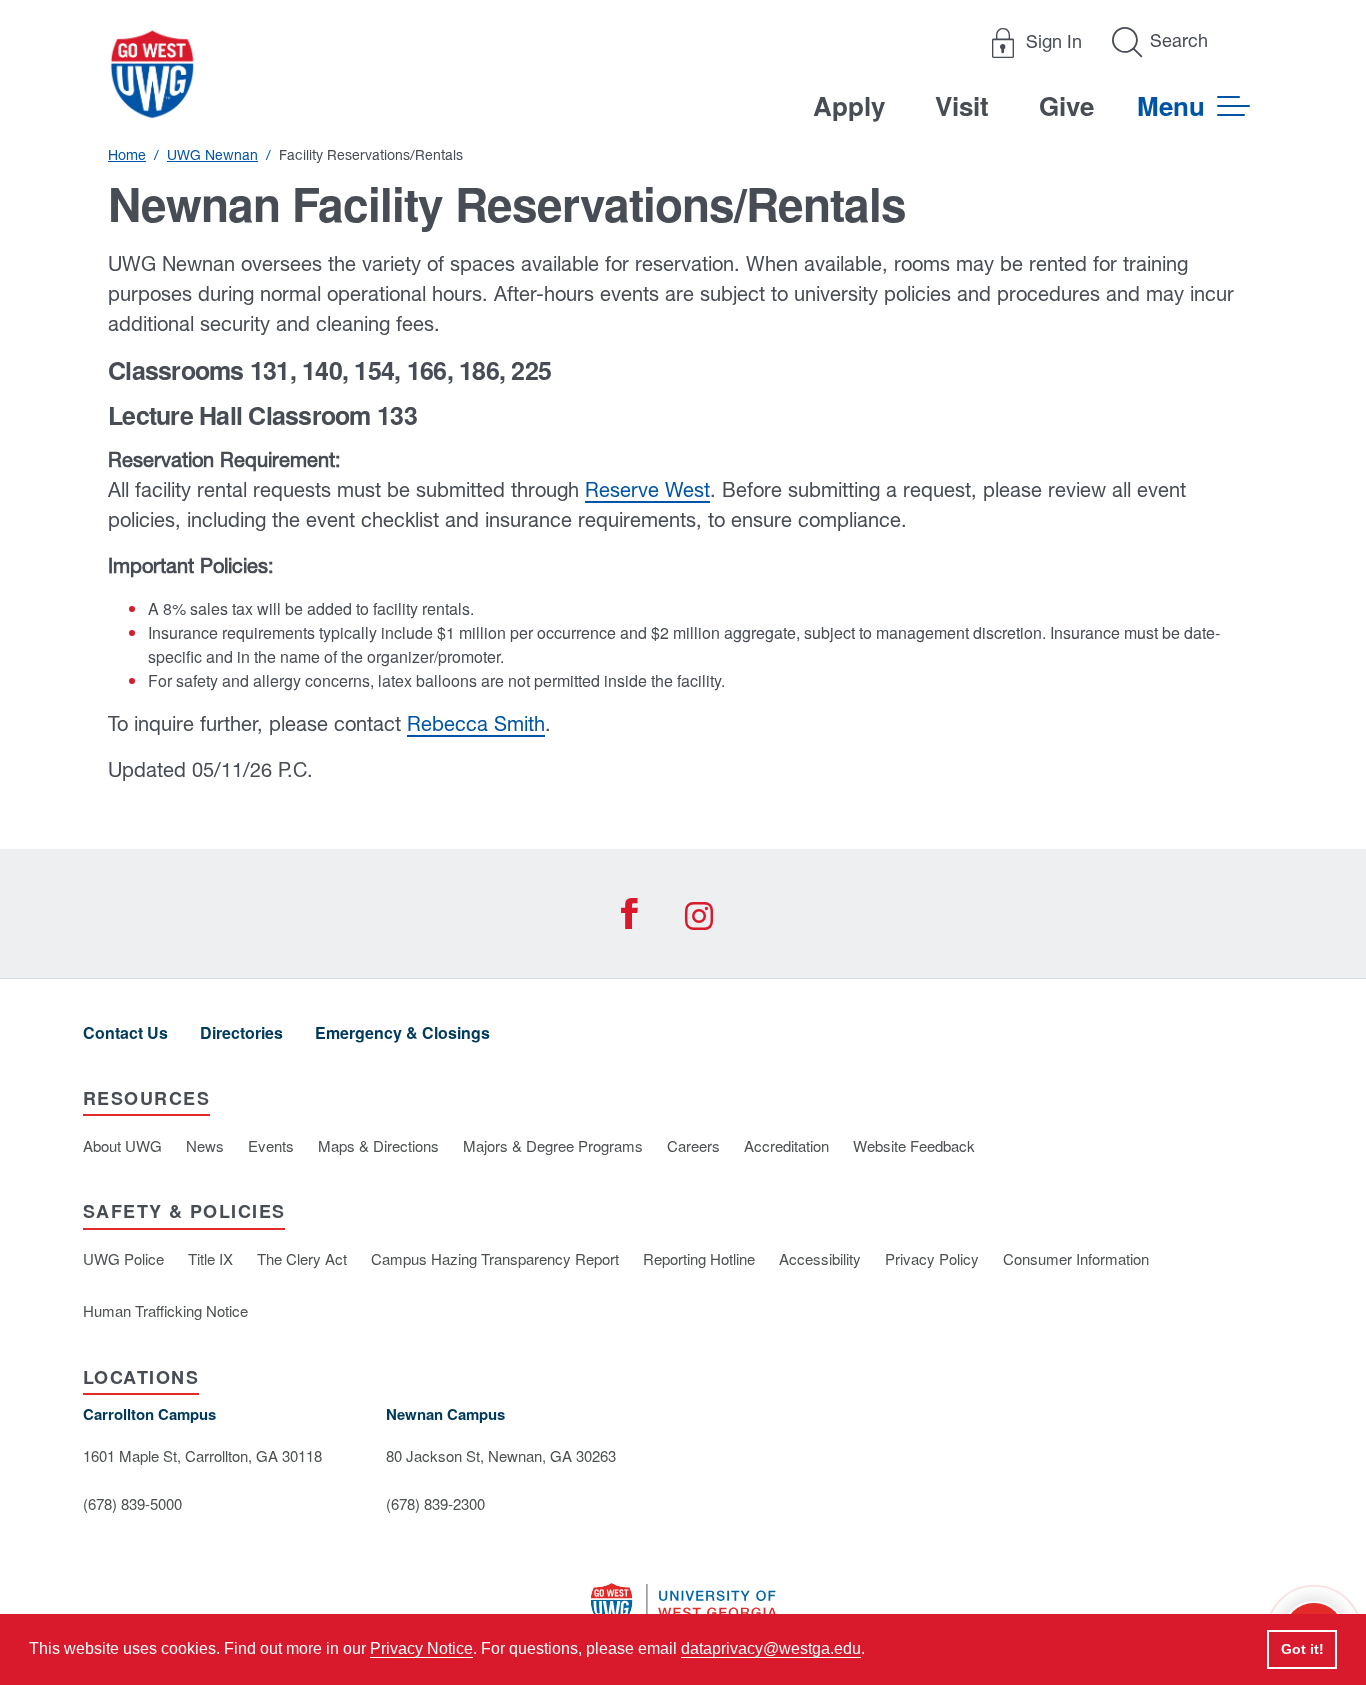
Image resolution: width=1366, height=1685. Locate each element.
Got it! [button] (1302, 1649)
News (205, 1145)
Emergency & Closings (402, 1032)
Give (1066, 105)
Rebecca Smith (476, 723)
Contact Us (125, 1032)
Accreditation (786, 1145)
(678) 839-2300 (435, 1503)
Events (271, 1145)
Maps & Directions (378, 1145)
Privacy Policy (932, 1258)
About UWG (122, 1145)
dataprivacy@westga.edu (771, 1648)
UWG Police (123, 1258)
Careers (693, 1145)
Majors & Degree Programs (553, 1145)
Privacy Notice (421, 1648)
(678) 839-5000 (132, 1503)
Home (127, 155)
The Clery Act (302, 1258)
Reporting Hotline (699, 1258)
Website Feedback (914, 1145)
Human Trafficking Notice (165, 1310)
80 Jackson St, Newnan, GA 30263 (501, 1455)
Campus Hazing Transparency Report (495, 1258)
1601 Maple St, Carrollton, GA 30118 (202, 1455)
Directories (241, 1032)
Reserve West (647, 489)
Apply (849, 105)
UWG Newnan (212, 155)
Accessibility (820, 1258)
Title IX (210, 1258)
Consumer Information (1076, 1258)
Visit (962, 105)
